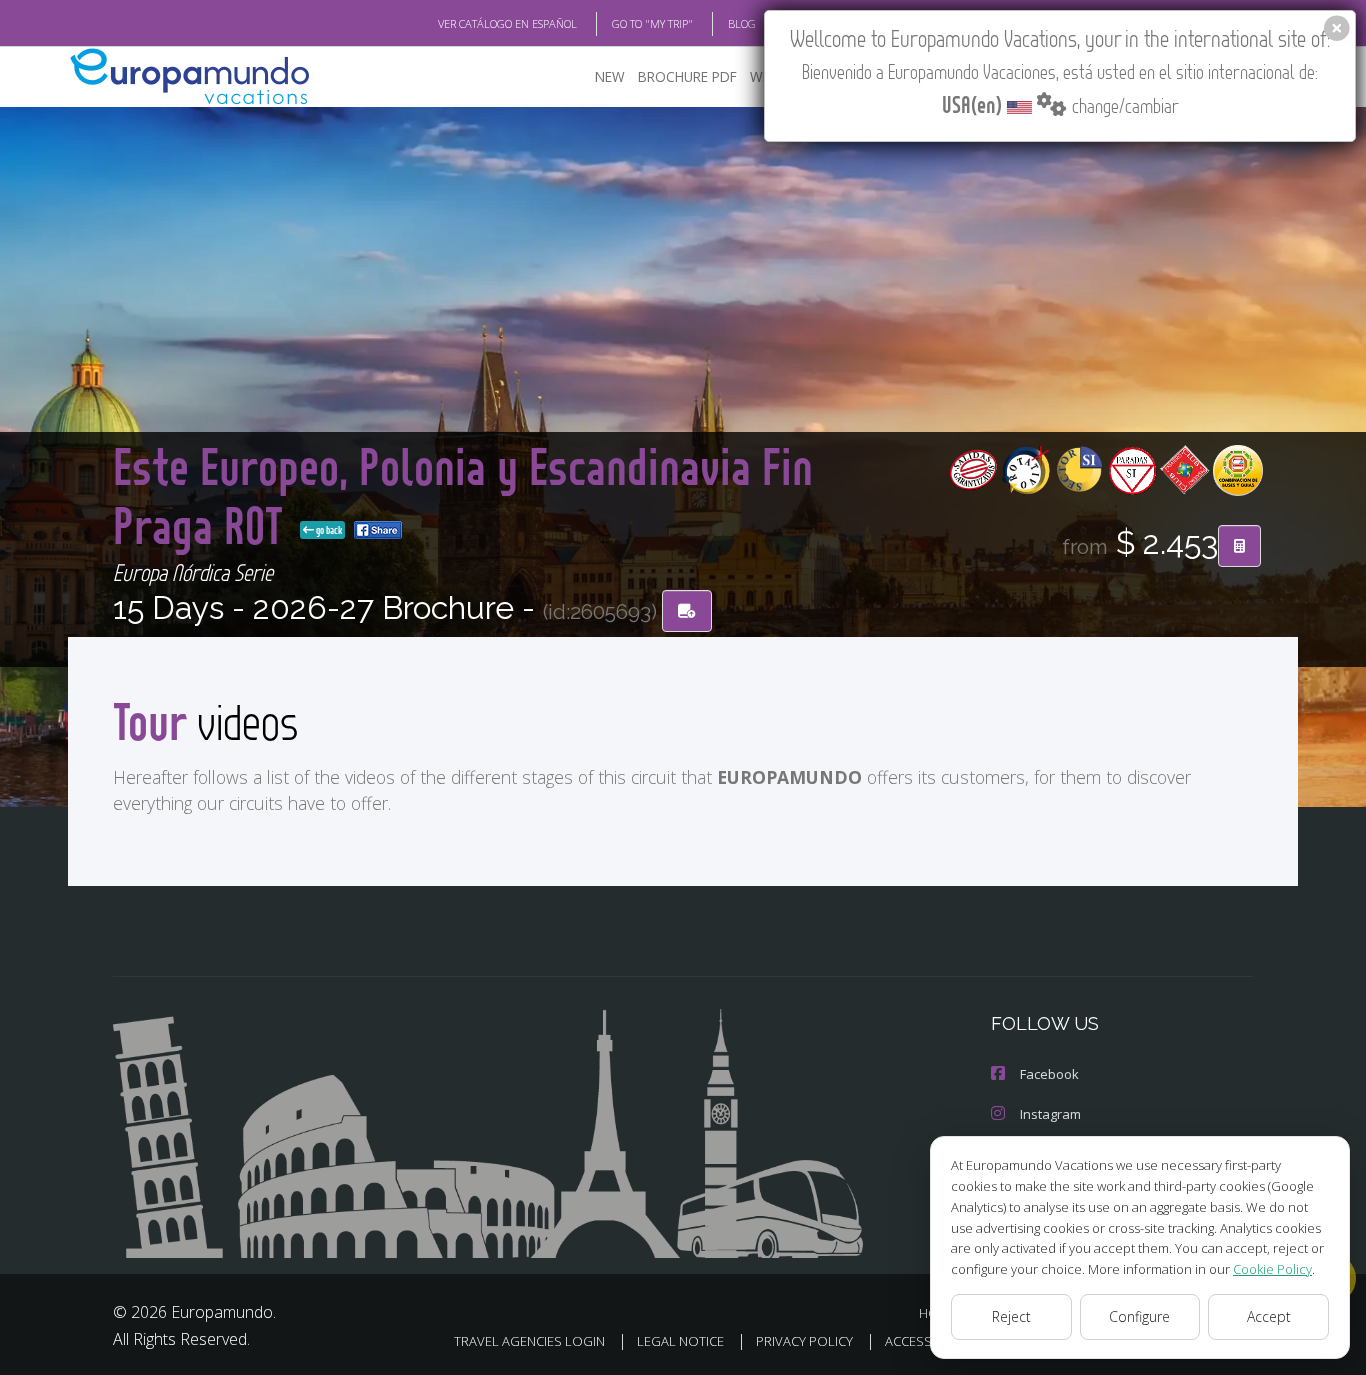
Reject (1011, 1316)
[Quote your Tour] (1239, 546)
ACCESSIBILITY (927, 1341)
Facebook (1049, 1074)
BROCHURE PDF (687, 76)
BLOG (742, 23)
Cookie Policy (1272, 1269)
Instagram (1050, 1114)
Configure (1139, 1316)
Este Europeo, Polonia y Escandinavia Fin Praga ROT (463, 494)
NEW (610, 76)
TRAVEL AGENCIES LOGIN (529, 1341)
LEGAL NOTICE (680, 1341)
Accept (1269, 1316)
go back (328, 530)
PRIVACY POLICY (804, 1341)
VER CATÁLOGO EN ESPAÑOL (507, 23)
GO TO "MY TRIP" (652, 23)
